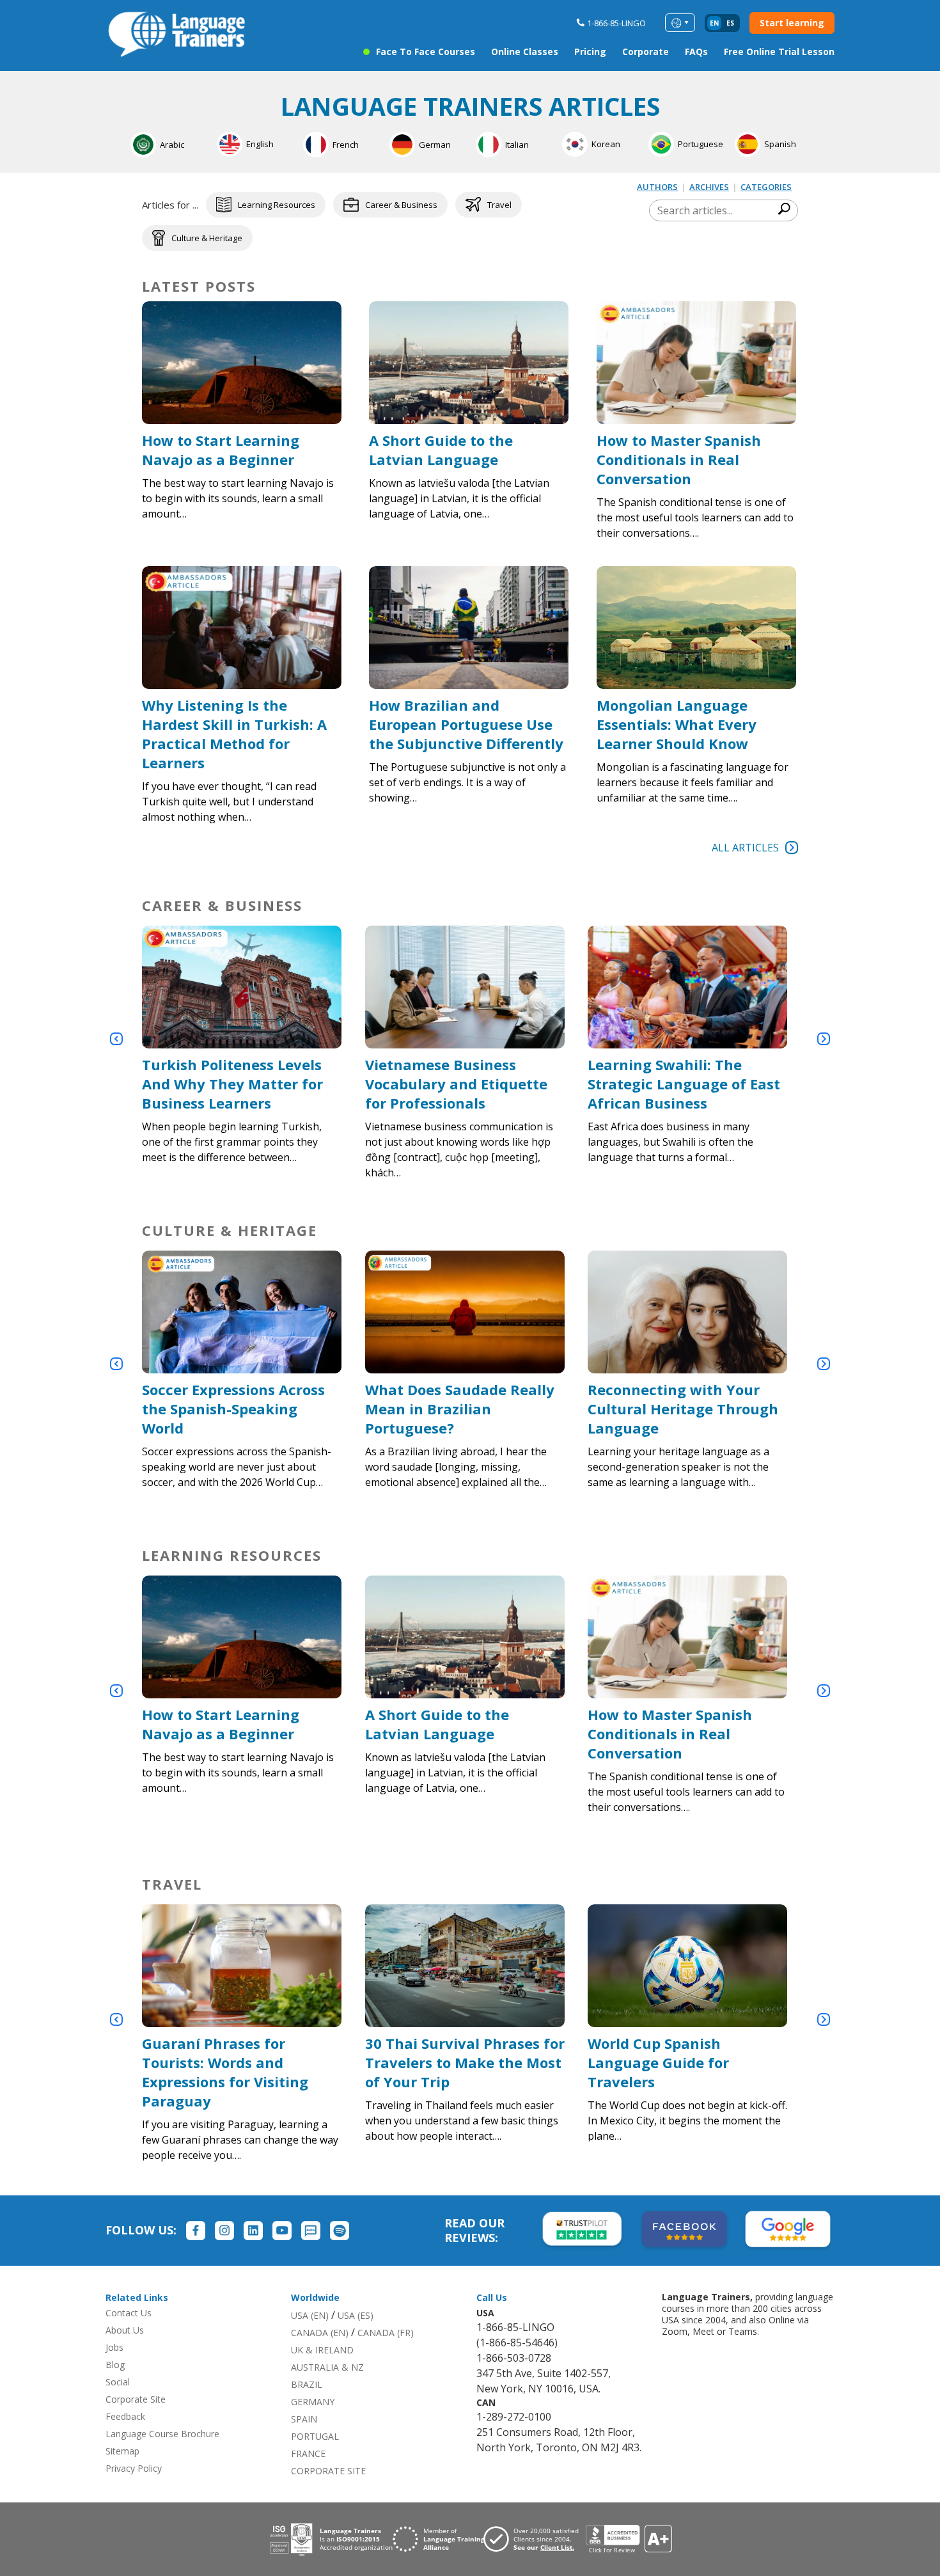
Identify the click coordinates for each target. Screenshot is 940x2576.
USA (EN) (310, 2315)
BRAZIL (307, 2384)
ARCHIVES (709, 187)
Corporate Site (136, 2399)
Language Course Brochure (162, 2434)
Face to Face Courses (426, 51)
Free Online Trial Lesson (779, 51)
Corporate (646, 51)
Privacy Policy (134, 2468)
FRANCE (308, 2454)
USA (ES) (356, 2315)
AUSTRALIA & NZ (327, 2367)
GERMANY (313, 2402)
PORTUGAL (315, 2436)
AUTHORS (657, 187)
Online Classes (525, 51)
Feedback (125, 2416)
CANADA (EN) (320, 2333)
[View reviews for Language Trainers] (629, 2539)
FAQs (696, 51)
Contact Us (129, 2313)
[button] (116, 1039)
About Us (125, 2330)
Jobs (114, 2347)
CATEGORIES (766, 187)
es (730, 23)
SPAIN (304, 2419)
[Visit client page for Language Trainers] (535, 2539)
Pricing (590, 51)
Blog (115, 2365)
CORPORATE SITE (328, 2471)
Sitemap (122, 2451)
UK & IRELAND (322, 2350)
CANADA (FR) (386, 2333)
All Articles (745, 848)
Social (118, 2382)
